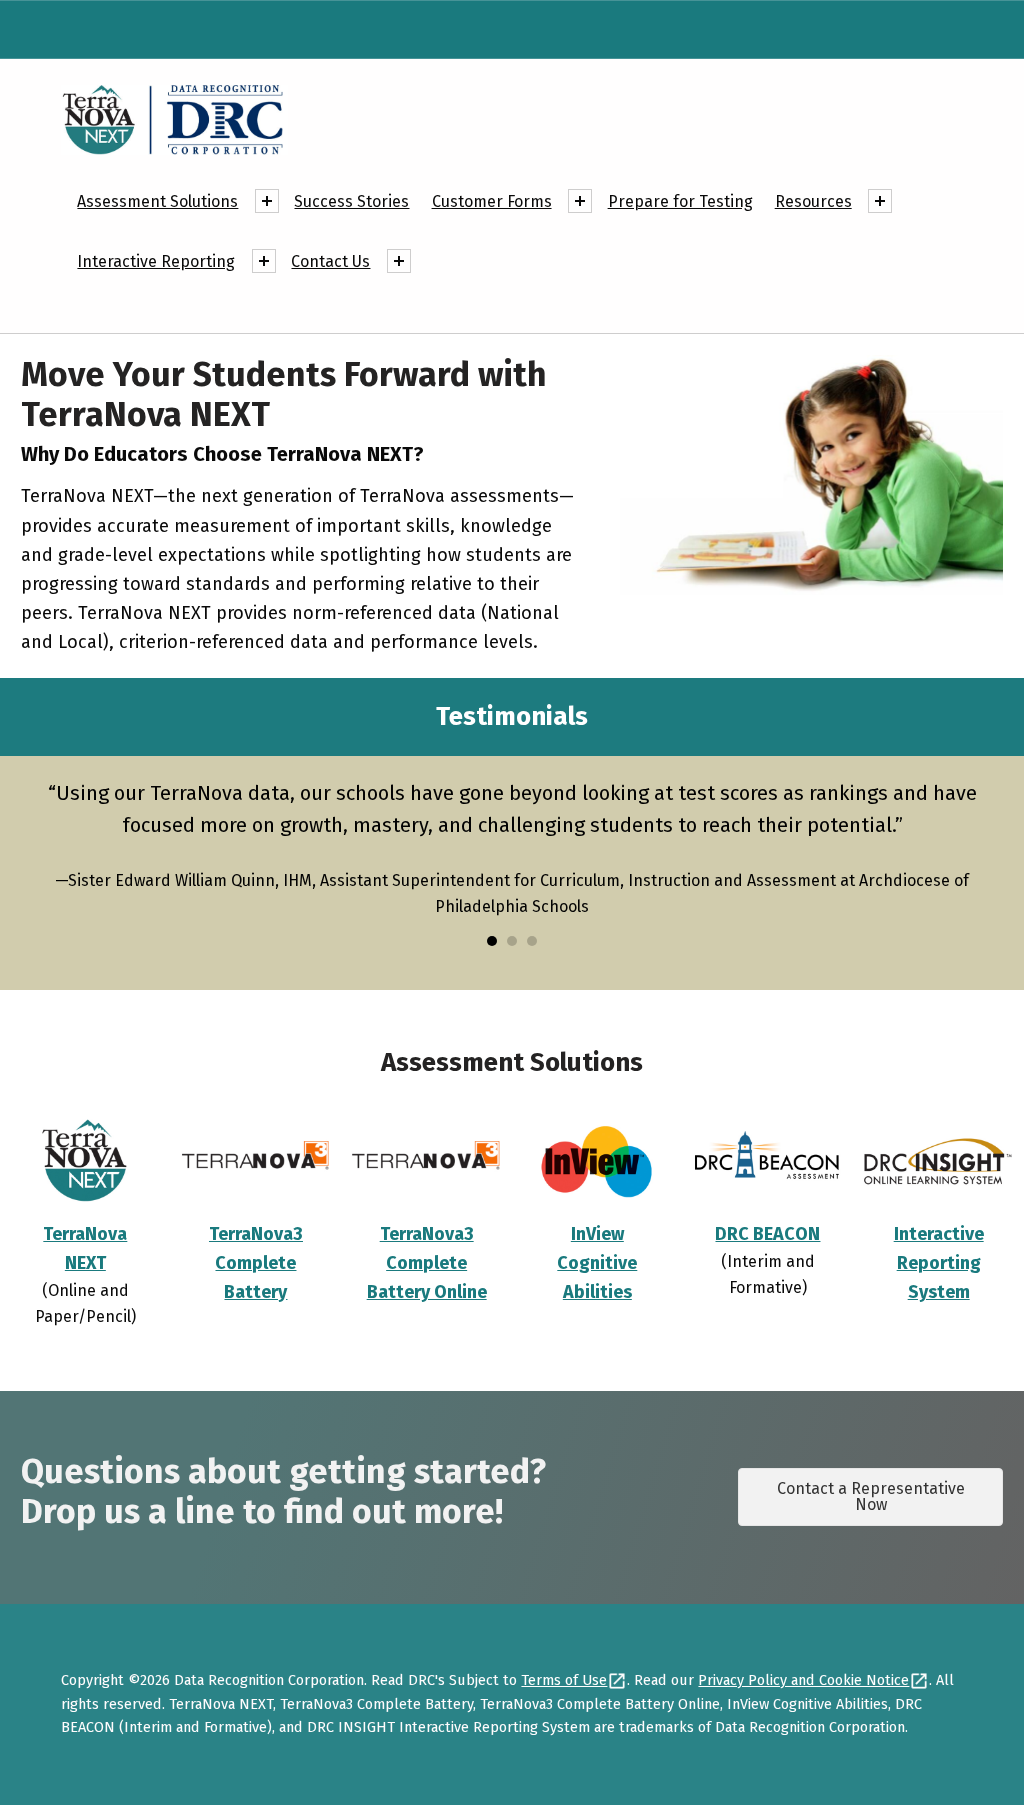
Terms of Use (564, 1680)
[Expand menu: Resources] (880, 201)
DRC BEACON (767, 1234)
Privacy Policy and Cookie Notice (803, 1680)
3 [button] (532, 941)
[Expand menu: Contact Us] (399, 261)
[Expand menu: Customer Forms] (580, 201)
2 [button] (512, 941)
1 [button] (492, 941)
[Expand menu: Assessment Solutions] (267, 201)
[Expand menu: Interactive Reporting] (264, 261)
